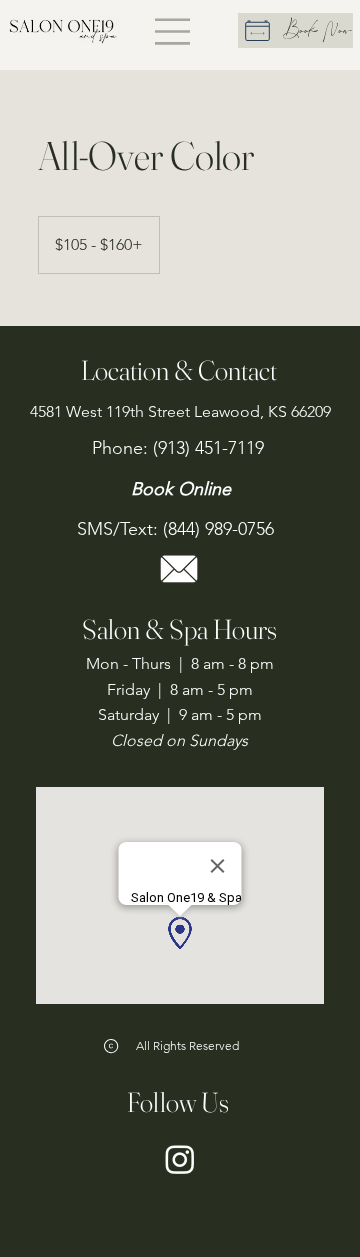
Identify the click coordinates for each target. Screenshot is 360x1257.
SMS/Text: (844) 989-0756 (178, 529)
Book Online (181, 489)
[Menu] (174, 31)
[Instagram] (180, 1159)
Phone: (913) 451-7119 (180, 448)
